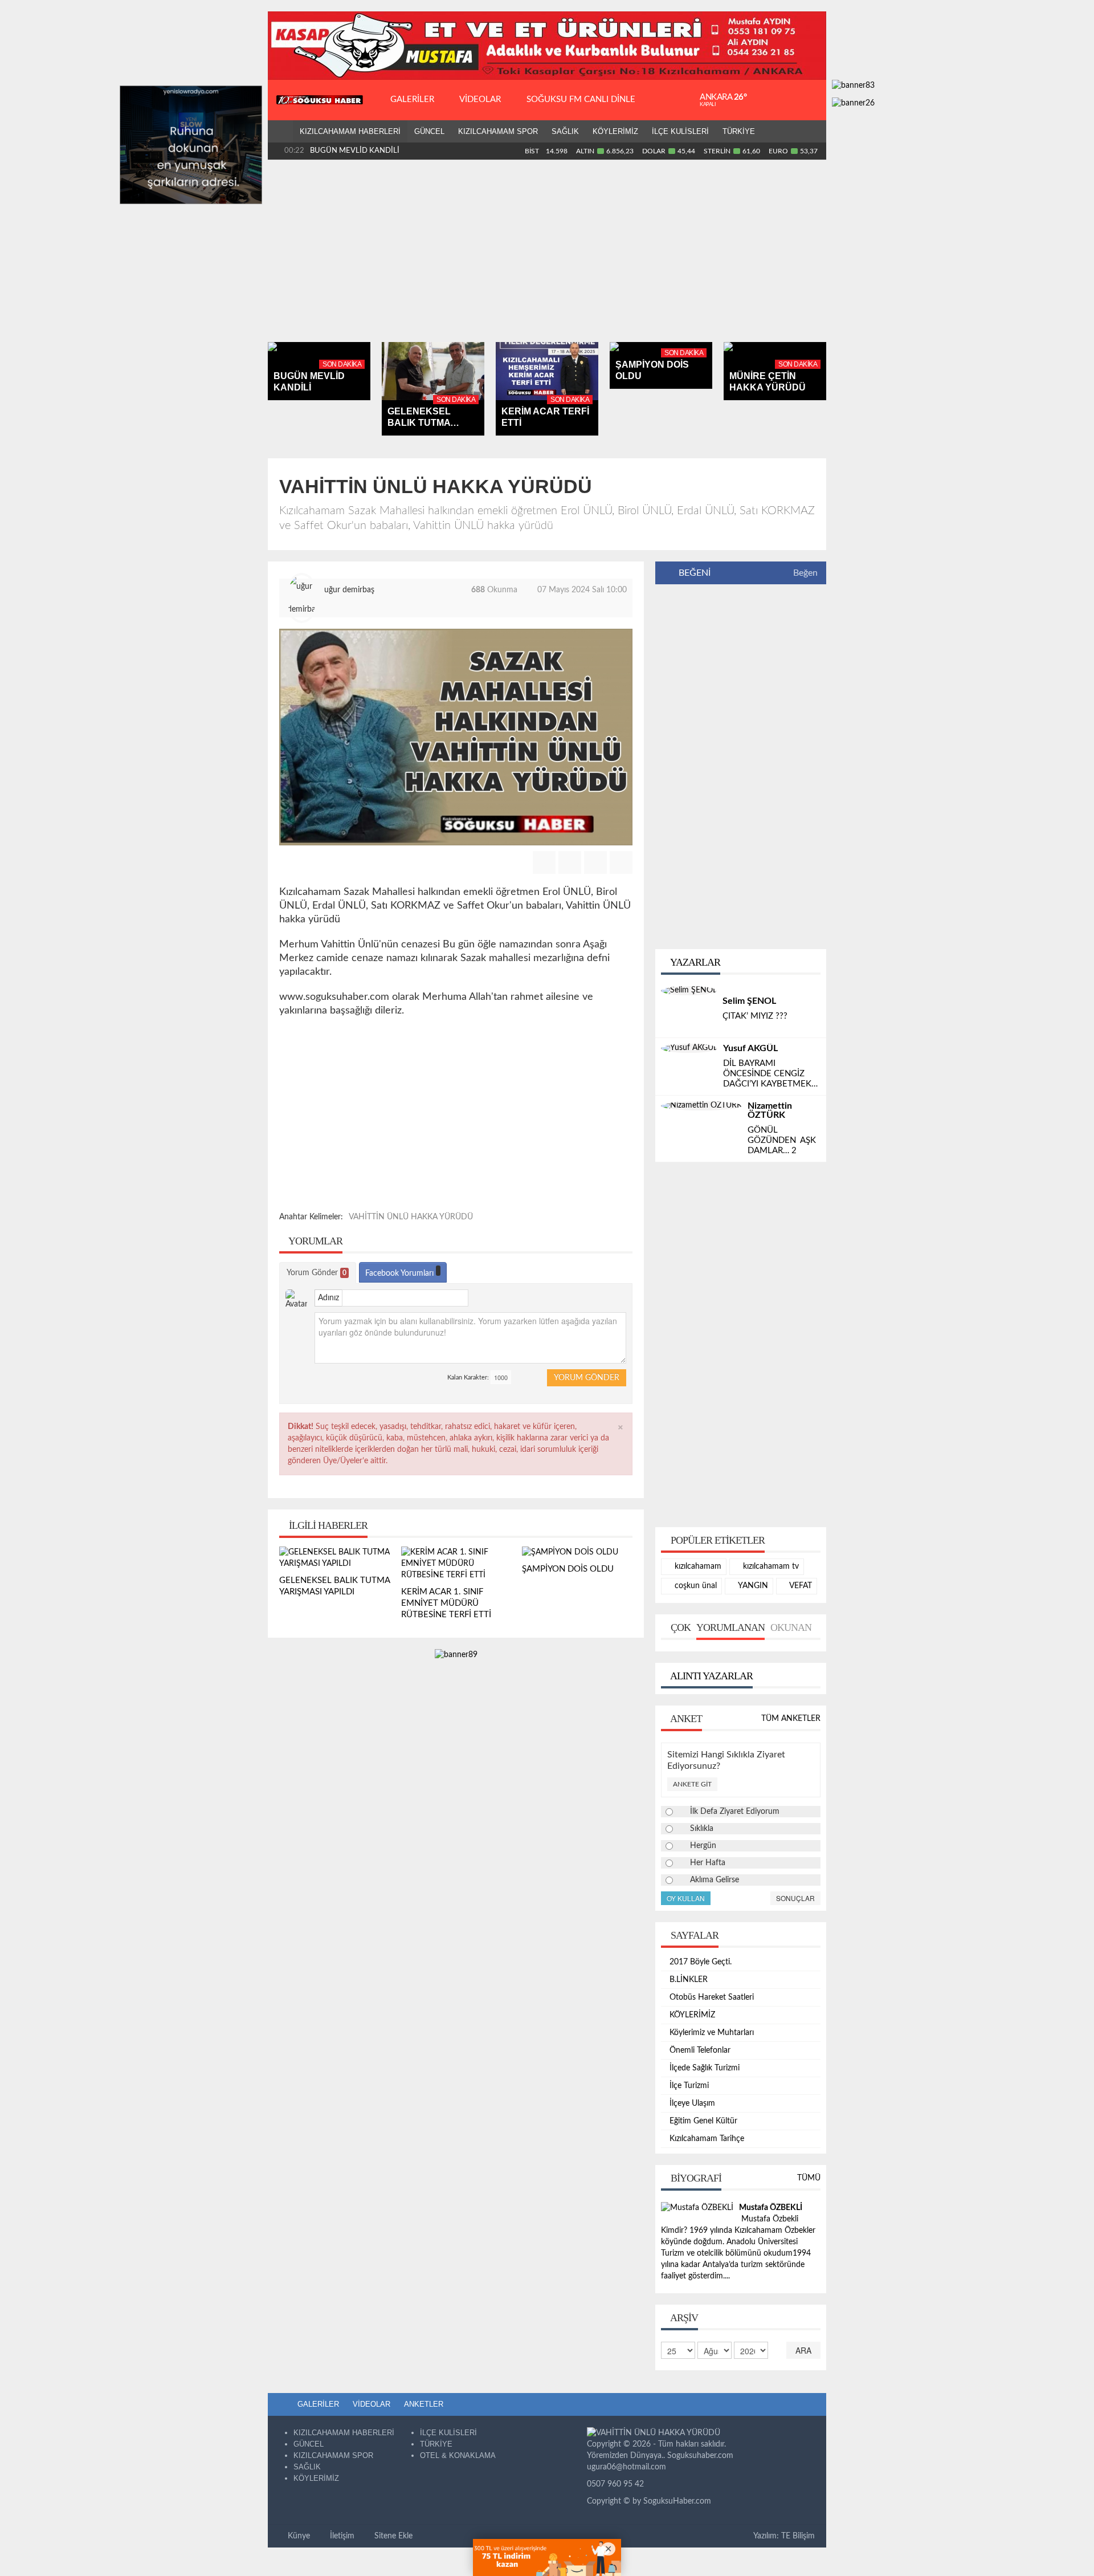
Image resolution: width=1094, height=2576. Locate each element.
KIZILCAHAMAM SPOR (498, 131)
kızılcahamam (697, 1566)
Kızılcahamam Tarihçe (707, 2139)
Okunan (791, 1627)
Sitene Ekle (392, 2536)
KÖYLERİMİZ (615, 131)
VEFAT (800, 1586)
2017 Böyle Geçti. (701, 1962)
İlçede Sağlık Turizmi (705, 2068)
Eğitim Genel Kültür (703, 2121)
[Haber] (280, 132)
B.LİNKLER (689, 1980)
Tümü (809, 2178)
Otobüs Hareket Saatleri (712, 1997)
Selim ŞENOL (749, 1001)
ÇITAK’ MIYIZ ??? (755, 1016)
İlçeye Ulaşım (692, 2103)
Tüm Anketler (791, 1719)
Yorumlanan (730, 1627)
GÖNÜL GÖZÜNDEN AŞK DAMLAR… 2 (783, 1140)
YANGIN (752, 1586)
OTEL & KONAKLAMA (458, 2455)
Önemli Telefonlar (700, 2050)
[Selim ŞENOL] (689, 990)
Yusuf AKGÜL (750, 1048)
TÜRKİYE (739, 131)
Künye (298, 2536)
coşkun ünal (695, 1586)
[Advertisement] (547, 251)
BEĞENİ (695, 573)
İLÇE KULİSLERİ (680, 131)
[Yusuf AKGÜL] (689, 1048)
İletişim (341, 2536)
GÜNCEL (429, 131)
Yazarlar (694, 962)
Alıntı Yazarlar (711, 1676)
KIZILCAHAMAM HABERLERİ (350, 131)
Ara (803, 2350)
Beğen (805, 573)
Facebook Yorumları (401, 1273)
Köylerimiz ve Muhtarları (712, 2033)
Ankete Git (692, 1784)
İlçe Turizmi (689, 2086)
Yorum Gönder (317, 1273)
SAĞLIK (565, 131)
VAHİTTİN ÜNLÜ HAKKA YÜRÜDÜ (411, 1217)
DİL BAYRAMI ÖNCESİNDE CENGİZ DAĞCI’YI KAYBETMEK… (770, 1074)
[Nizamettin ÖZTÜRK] (701, 1105)
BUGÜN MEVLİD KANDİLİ (355, 151)
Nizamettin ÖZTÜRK (770, 1110)
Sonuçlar (795, 1898)
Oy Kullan (686, 1898)
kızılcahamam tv (770, 1566)
